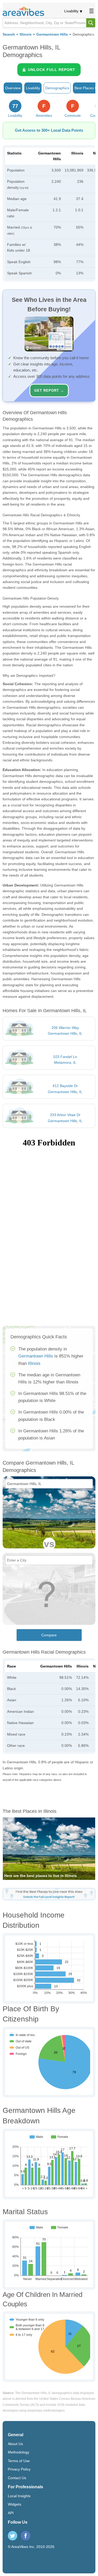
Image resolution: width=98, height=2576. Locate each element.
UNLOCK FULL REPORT (52, 70)
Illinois (26, 34)
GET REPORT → (49, 390)
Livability (71, 11)
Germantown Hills (52, 34)
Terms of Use (19, 2461)
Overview (13, 88)
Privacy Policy (19, 2469)
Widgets (15, 2504)
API (11, 2513)
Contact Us (17, 2478)
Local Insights (19, 2496)
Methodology (19, 2452)
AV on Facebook (26, 2536)
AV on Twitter (13, 2536)
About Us (15, 2444)
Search (9, 34)
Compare (49, 1635)
